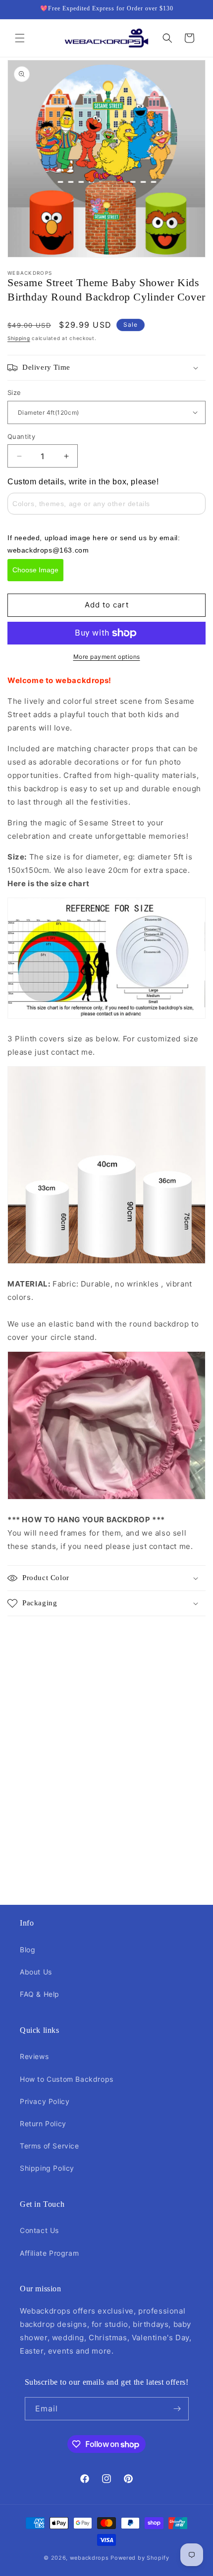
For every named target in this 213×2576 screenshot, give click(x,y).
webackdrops (89, 2558)
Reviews (34, 2056)
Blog (27, 1950)
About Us (36, 1972)
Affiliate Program (49, 2253)
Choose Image (35, 570)
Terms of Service (50, 2146)
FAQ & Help (40, 1994)
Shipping (19, 338)
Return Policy (43, 2124)
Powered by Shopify (140, 2558)
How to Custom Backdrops (67, 2079)
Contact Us (39, 2230)
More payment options (107, 657)
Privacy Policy (45, 2101)
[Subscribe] (177, 2409)
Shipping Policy (47, 2168)
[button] (20, 38)
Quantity (21, 436)
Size (14, 392)
